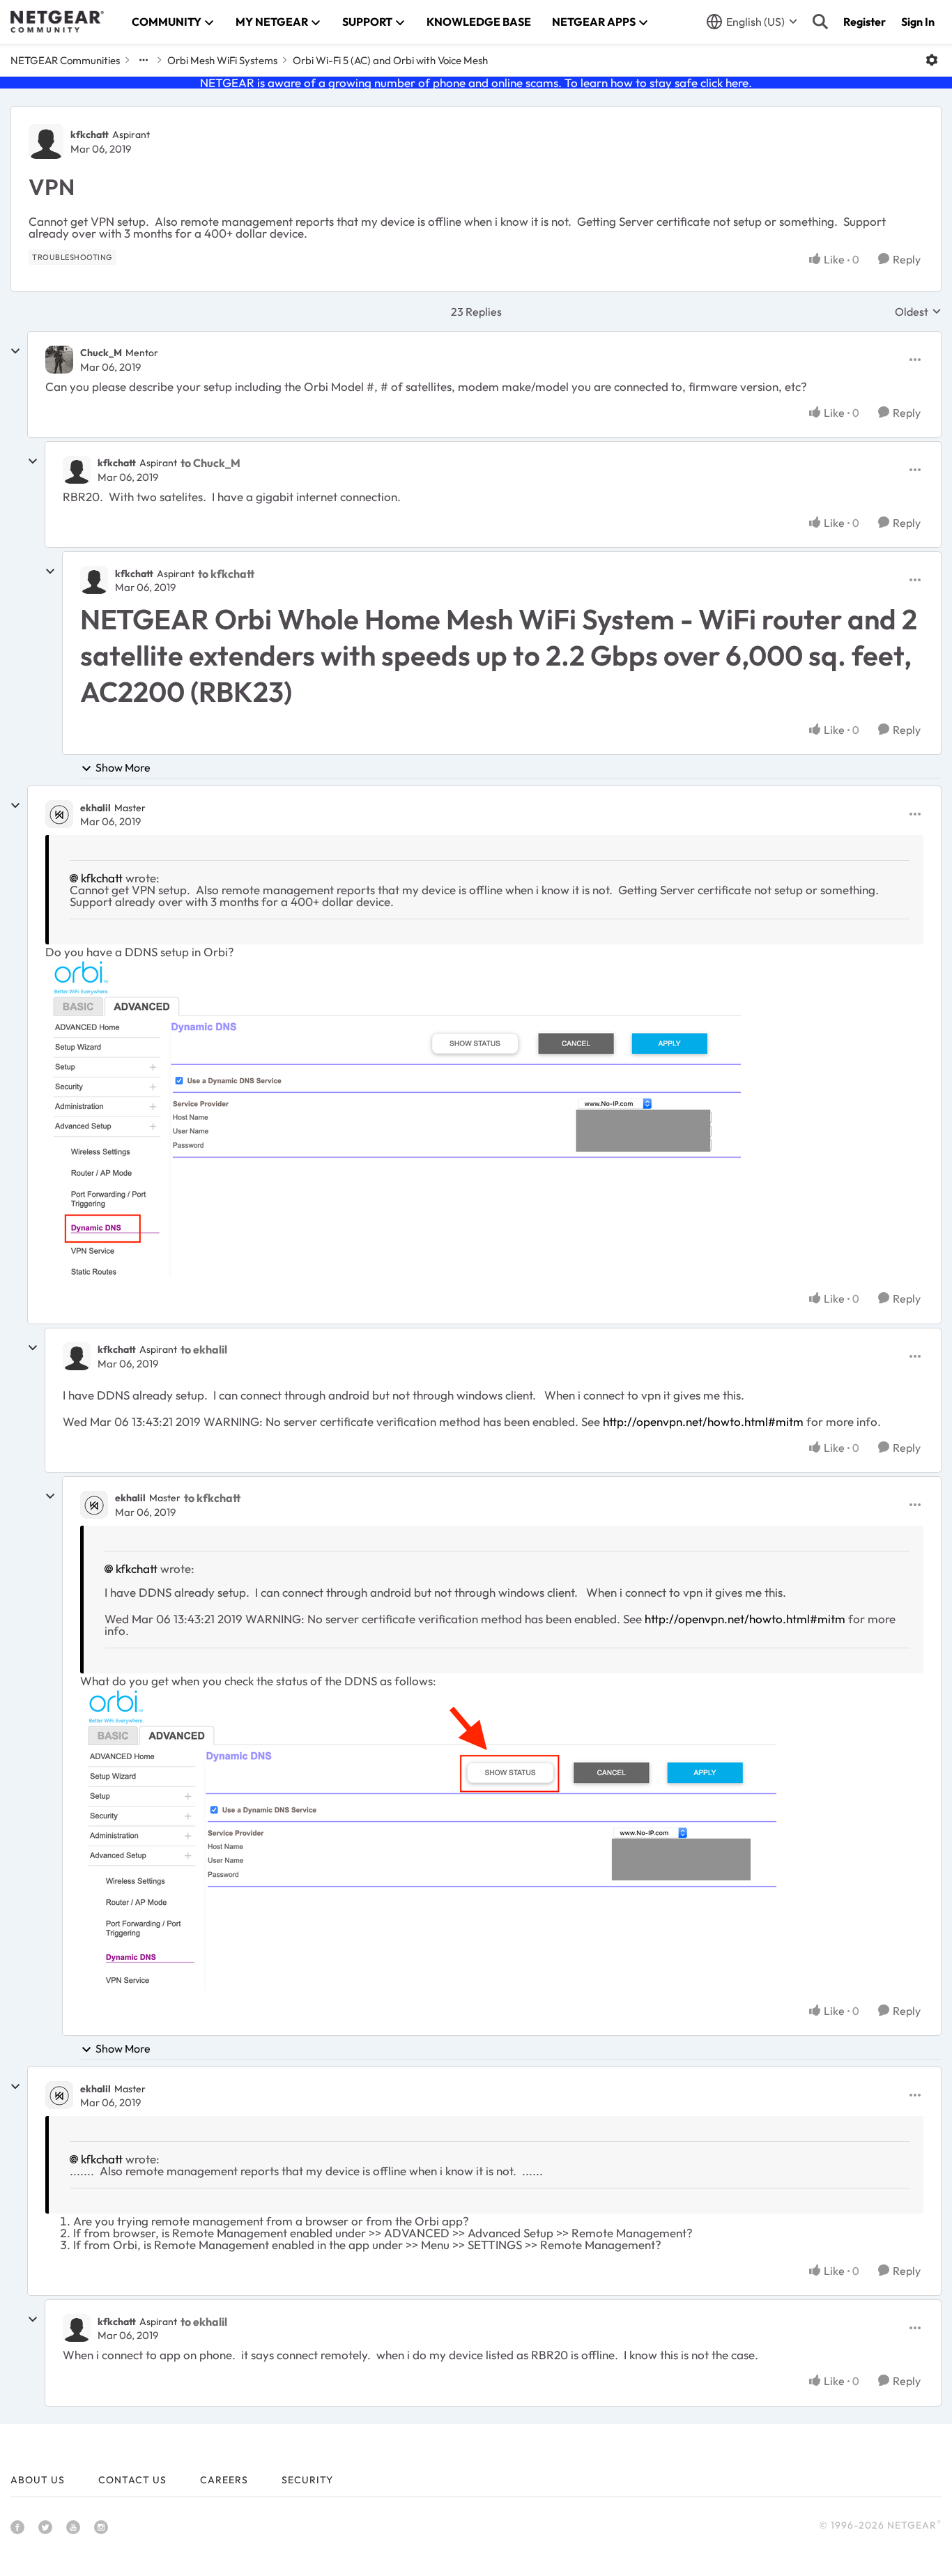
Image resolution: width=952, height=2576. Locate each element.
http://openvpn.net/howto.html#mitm (703, 1421)
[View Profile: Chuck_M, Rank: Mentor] (59, 360)
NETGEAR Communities (65, 60)
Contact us (132, 2480)
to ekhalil (204, 1349)
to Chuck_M (210, 463)
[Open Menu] (932, 60)
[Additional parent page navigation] (144, 60)
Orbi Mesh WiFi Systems (222, 60)
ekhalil (95, 808)
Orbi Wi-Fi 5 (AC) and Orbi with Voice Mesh (390, 60)
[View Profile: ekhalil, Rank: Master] (59, 814)
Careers (224, 2480)
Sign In (918, 22)
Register (865, 22)
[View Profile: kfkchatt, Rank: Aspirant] (46, 141)
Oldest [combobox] (918, 312)
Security (307, 2480)
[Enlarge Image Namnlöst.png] (393, 1119)
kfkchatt (90, 135)
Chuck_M (101, 353)
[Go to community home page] (57, 22)
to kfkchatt (226, 574)
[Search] (820, 22)
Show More (123, 767)
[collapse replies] (15, 351)
